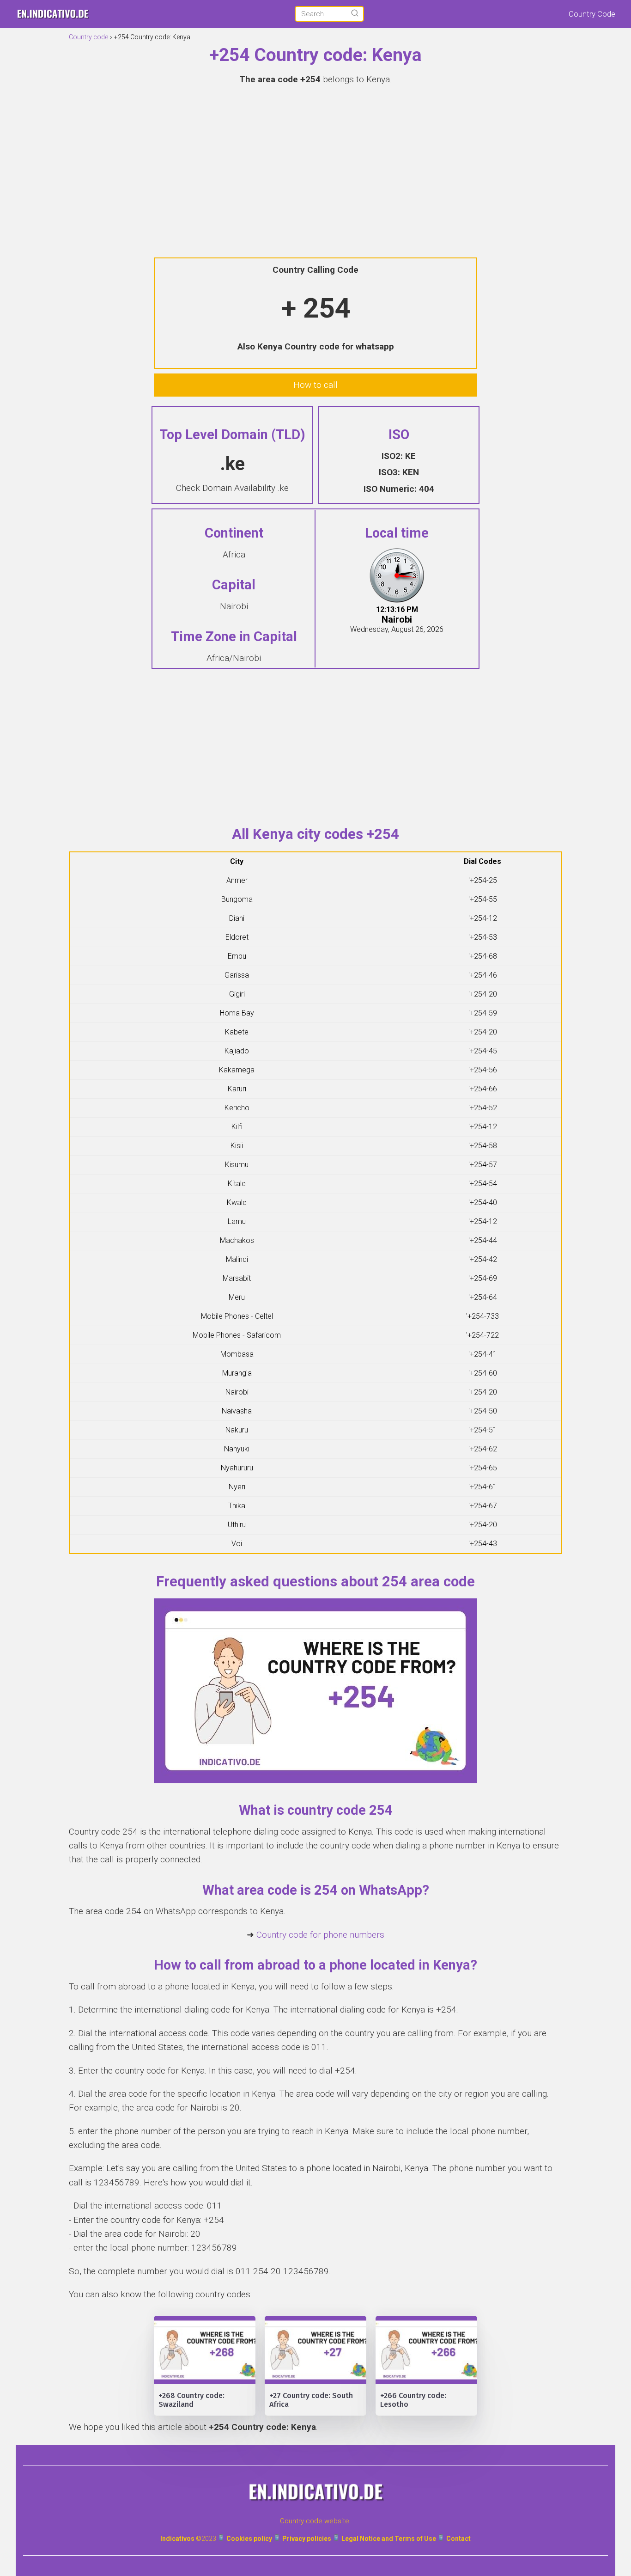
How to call (315, 385)
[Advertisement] (315, 160)
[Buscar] (355, 13)
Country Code (592, 14)
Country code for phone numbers (320, 1935)
